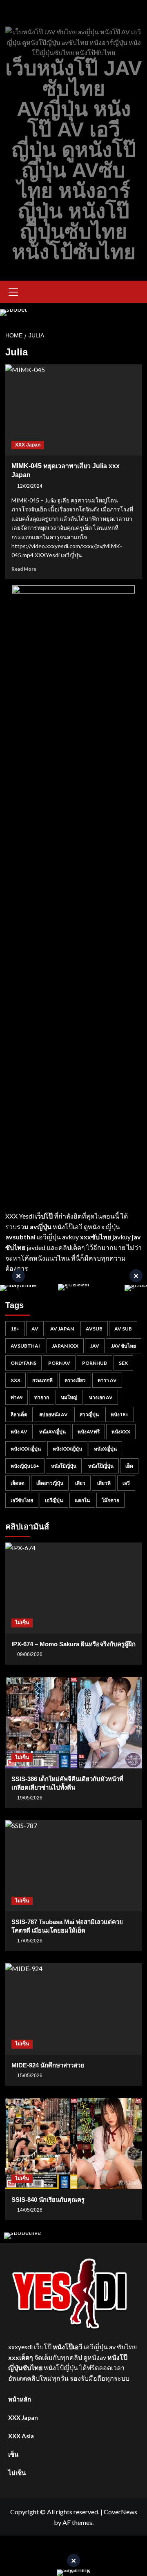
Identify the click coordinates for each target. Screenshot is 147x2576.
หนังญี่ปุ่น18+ (25, 1466)
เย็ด (129, 1466)
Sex (123, 1363)
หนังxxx (121, 1432)
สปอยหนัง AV (53, 1414)
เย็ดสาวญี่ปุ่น (50, 1483)
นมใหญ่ (69, 1397)
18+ (15, 1329)
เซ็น (13, 2454)
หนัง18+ (120, 1414)
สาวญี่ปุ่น (89, 1414)
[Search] (137, 292)
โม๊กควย (110, 1500)
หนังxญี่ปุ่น (105, 1449)
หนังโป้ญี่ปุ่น (64, 1466)
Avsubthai (25, 1346)
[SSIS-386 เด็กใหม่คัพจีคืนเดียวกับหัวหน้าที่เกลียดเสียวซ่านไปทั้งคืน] (74, 1722)
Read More (24, 569)
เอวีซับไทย (22, 1500)
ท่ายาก (42, 1397)
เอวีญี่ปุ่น (54, 1500)
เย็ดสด (18, 1483)
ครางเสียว (75, 1380)
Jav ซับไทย (124, 1346)
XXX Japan (28, 445)
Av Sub (123, 1329)
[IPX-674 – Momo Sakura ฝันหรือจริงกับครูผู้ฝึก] (74, 1588)
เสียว (80, 1483)
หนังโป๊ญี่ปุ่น (101, 1466)
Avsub (94, 1329)
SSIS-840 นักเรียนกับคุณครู (48, 2200)
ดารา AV (107, 1380)
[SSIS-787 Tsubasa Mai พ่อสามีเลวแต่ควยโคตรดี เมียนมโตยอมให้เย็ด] (74, 1866)
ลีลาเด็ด (19, 1414)
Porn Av (59, 1363)
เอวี (126, 1483)
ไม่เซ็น (22, 1623)
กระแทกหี (42, 1380)
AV (35, 1329)
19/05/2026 (30, 1798)
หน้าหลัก (20, 2399)
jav (95, 1346)
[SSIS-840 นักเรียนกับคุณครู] (74, 2144)
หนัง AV (19, 1432)
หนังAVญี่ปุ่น (52, 1432)
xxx (16, 1380)
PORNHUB (95, 1363)
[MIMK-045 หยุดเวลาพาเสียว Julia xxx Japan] (74, 410)
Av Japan (62, 1329)
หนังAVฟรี (89, 1432)
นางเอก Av (101, 1397)
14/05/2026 (30, 2210)
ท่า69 (17, 1397)
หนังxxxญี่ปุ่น (67, 1449)
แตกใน (82, 1500)
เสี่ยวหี (104, 1483)
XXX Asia (21, 2436)
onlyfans (23, 1363)
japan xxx (65, 1346)
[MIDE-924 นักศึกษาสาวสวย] (74, 2009)
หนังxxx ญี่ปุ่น (26, 1449)
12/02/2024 (30, 486)
